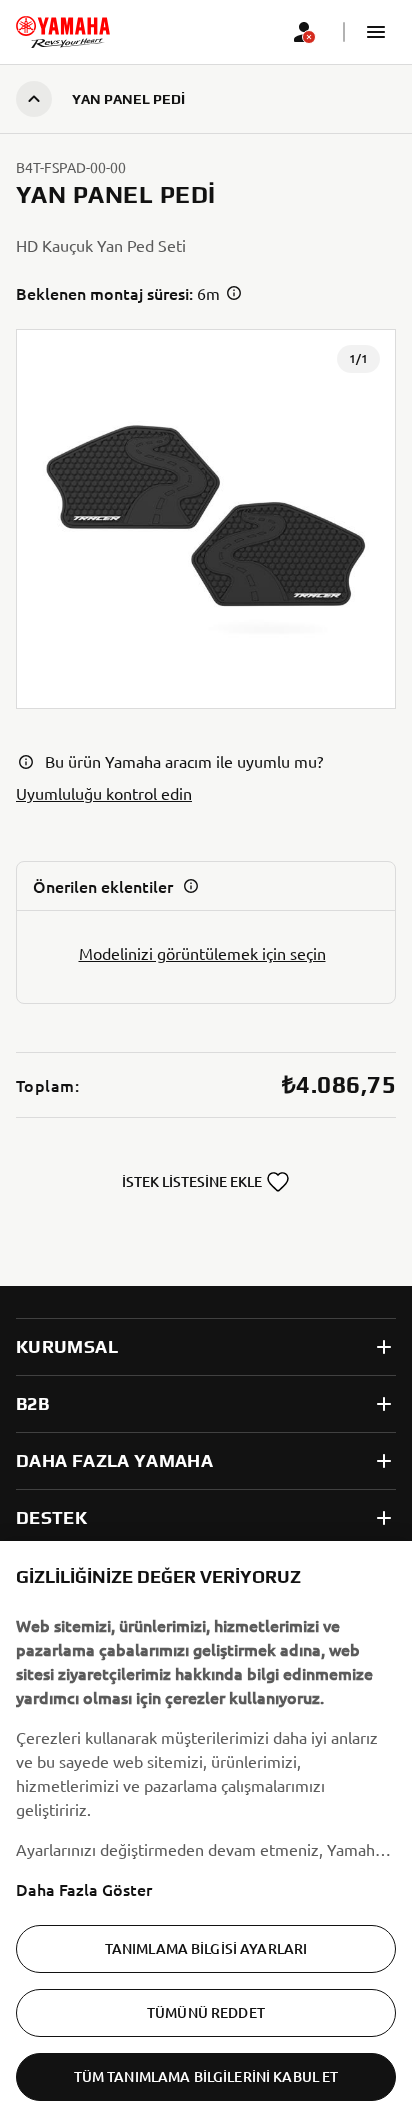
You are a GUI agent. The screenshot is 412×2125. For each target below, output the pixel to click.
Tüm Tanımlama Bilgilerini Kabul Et (206, 2076)
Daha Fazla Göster (84, 1889)
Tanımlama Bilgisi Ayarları (206, 1948)
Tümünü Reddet (206, 2012)
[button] (376, 32)
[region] (206, 1833)
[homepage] (63, 32)
